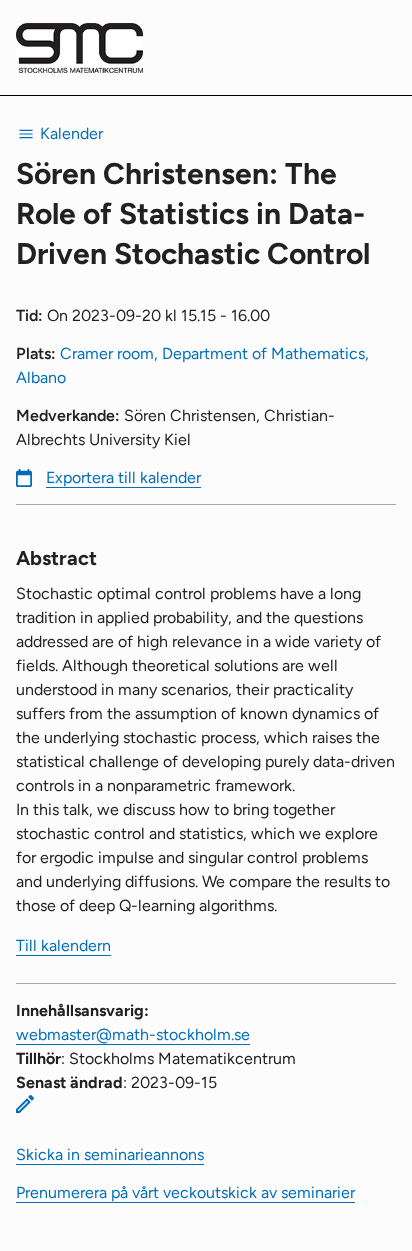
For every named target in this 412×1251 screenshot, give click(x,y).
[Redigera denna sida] (25, 1104)
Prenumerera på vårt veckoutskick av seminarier (185, 1192)
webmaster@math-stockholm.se (133, 1034)
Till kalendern (63, 945)
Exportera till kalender (123, 477)
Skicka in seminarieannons (110, 1154)
